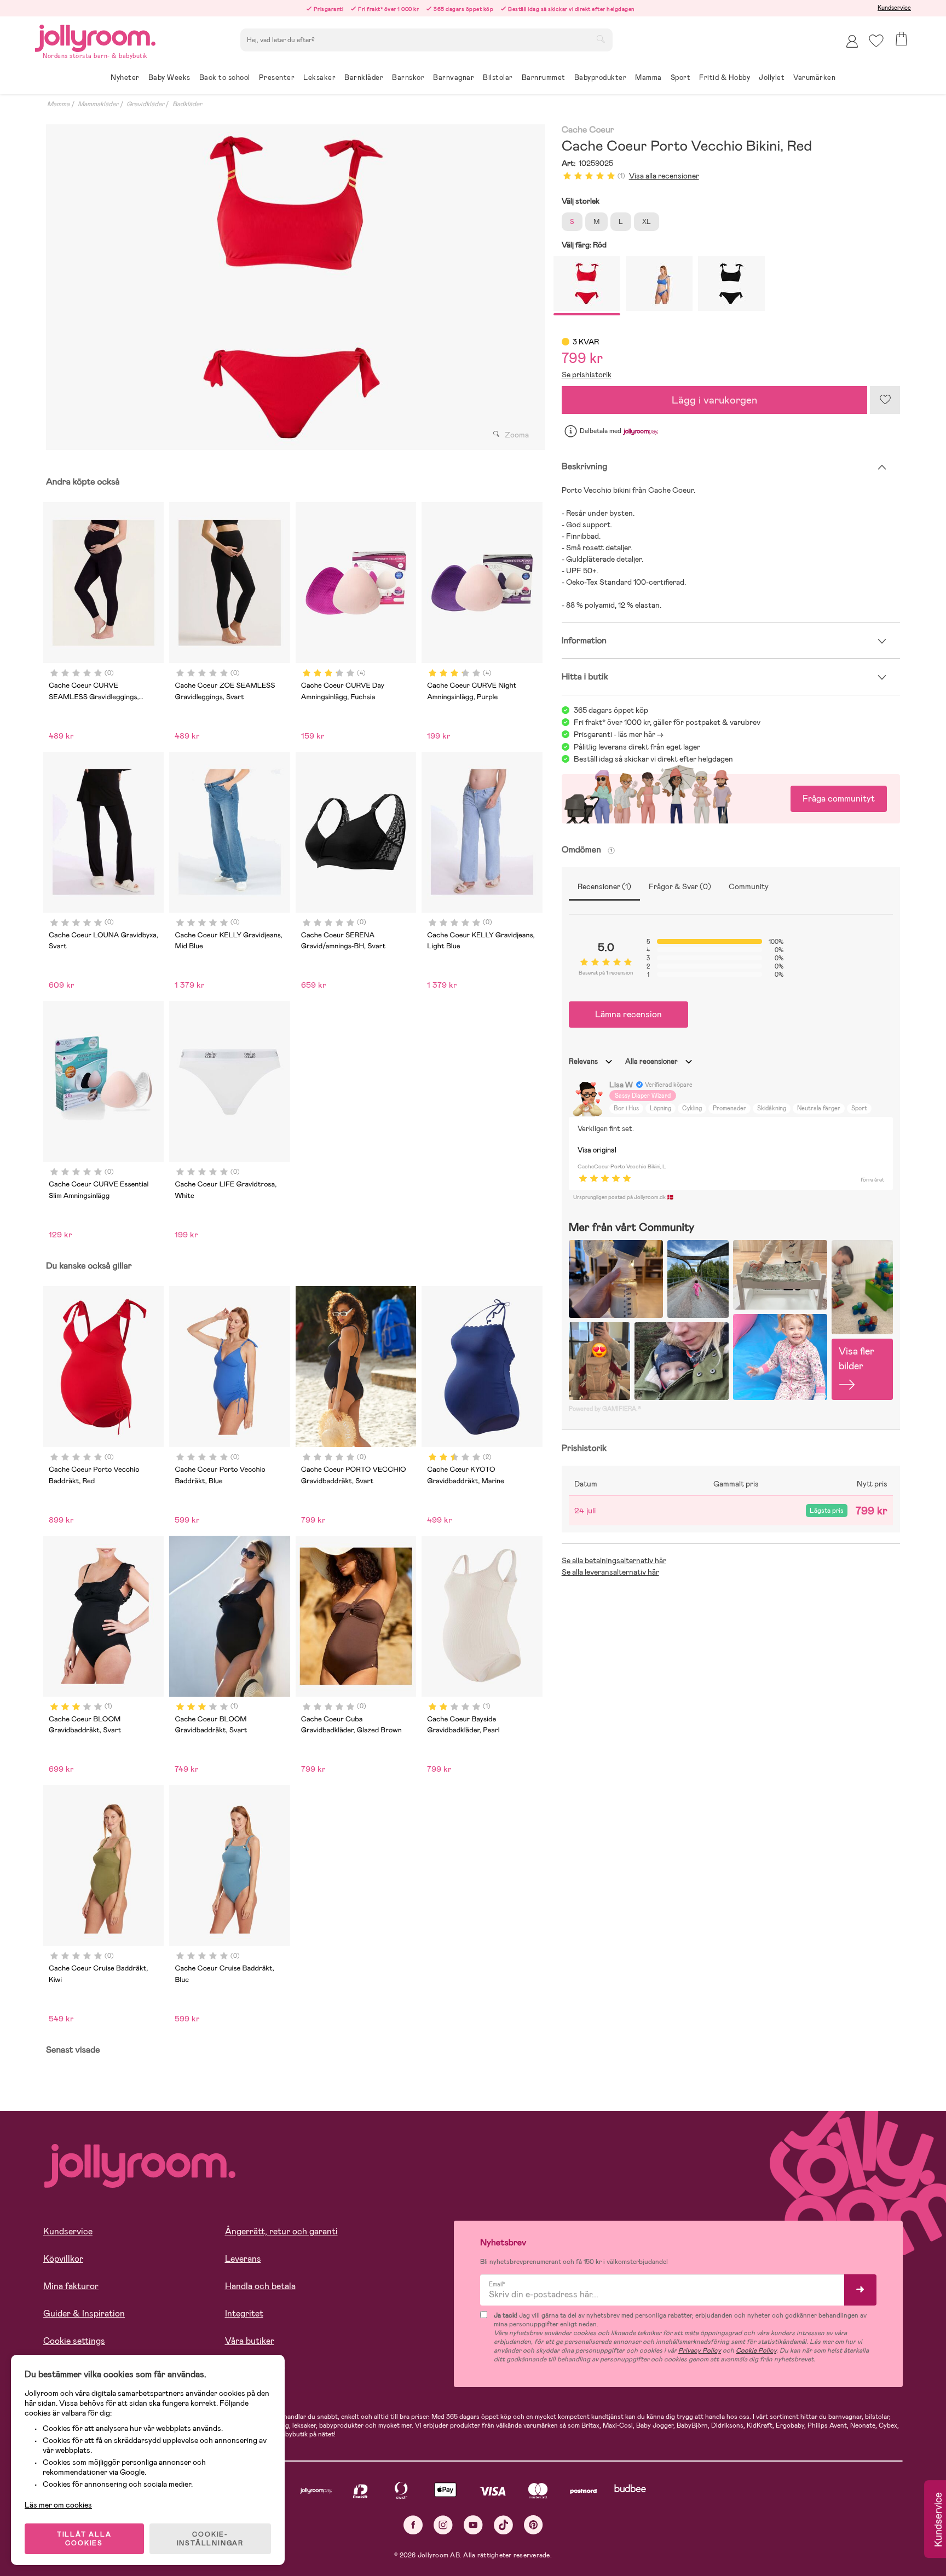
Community (749, 886)
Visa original (597, 1150)
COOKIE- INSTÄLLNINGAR (210, 2539)
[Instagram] (443, 2525)
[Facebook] (413, 2525)
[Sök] (601, 39)
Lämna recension (628, 1014)
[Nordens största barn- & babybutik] (95, 36)
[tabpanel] (293, 287)
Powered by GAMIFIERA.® (605, 1409)
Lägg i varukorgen (714, 400)
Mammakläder (98, 104)
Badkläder (187, 104)
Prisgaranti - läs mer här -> (619, 734)
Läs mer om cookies (58, 2505)
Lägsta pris (827, 1511)
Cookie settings (74, 2341)
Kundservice (894, 8)
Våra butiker (250, 2341)
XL (647, 222)
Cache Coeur (588, 130)
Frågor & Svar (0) (680, 886)
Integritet (244, 2313)
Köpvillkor (63, 2259)
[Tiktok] (503, 2525)
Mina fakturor (71, 2286)
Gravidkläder (145, 104)
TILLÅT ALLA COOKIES (84, 2539)
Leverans (243, 2259)
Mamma (58, 104)
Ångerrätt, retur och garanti (281, 2231)
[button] (876, 41)
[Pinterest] (533, 2525)
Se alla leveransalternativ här (610, 1572)
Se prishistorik (587, 374)
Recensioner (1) (604, 886)
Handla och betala (260, 2286)
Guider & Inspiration (84, 2313)
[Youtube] (473, 2525)
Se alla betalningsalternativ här (614, 1560)
